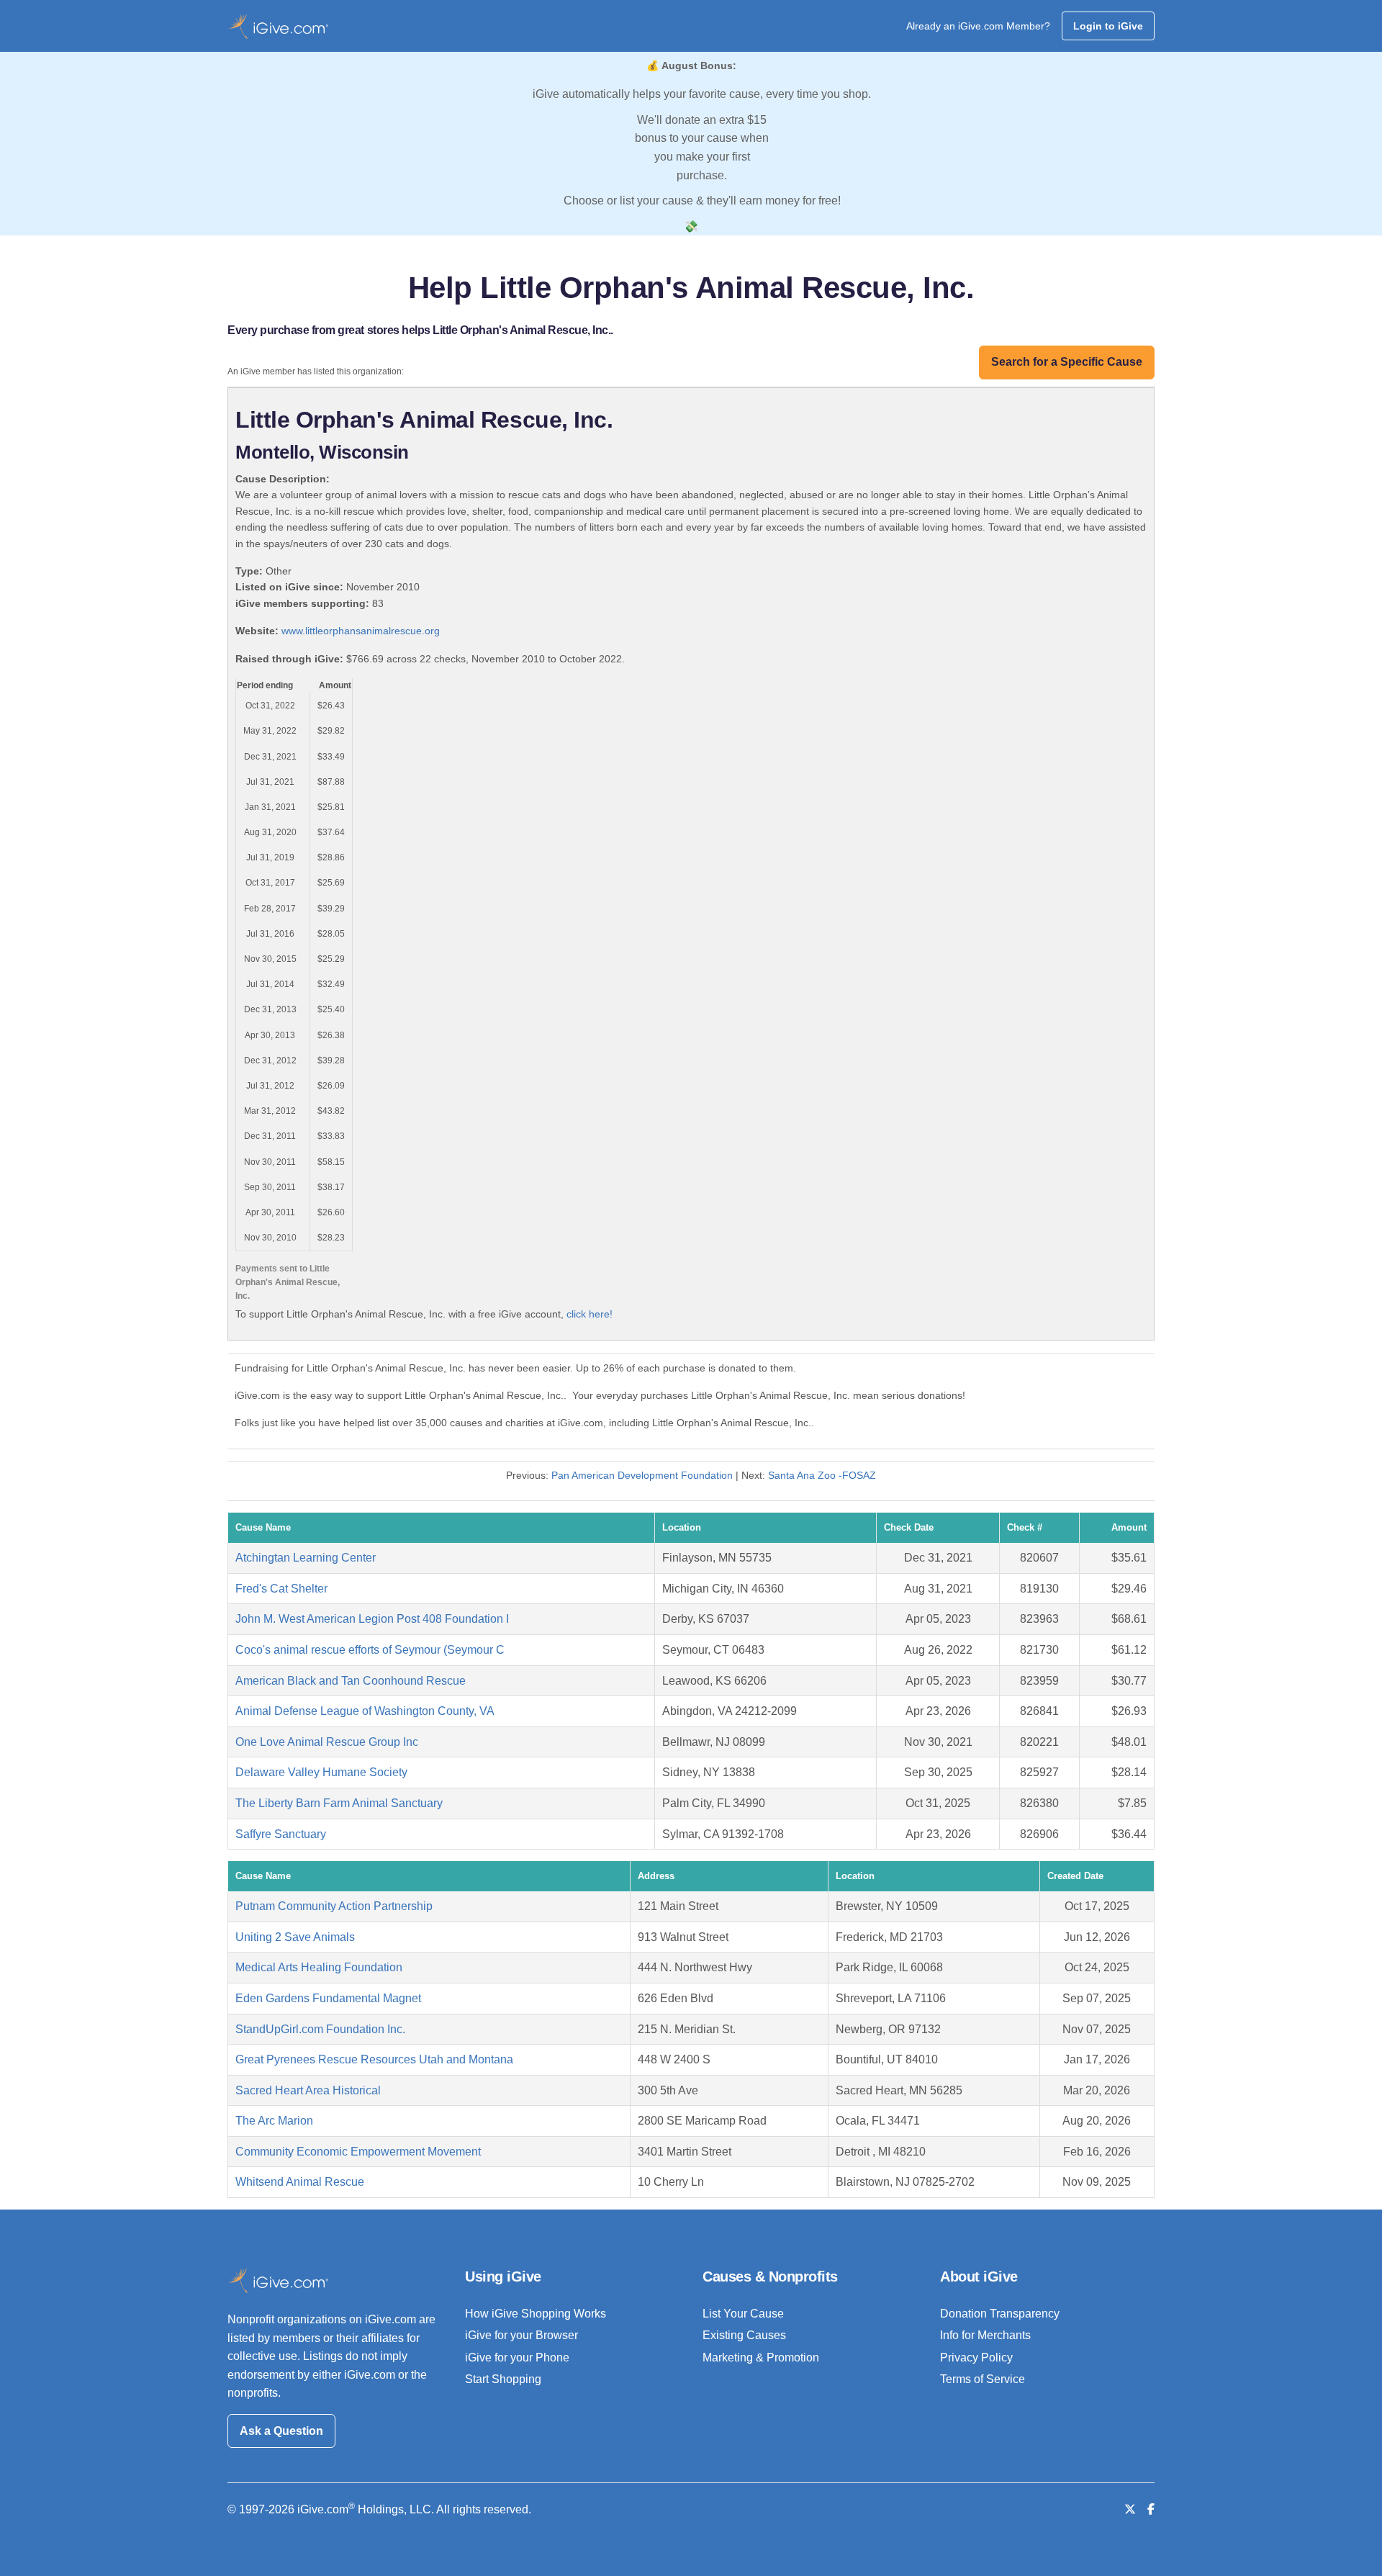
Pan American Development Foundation (642, 1475)
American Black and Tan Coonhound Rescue (351, 1681)
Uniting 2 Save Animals (295, 1937)
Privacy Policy (976, 2357)
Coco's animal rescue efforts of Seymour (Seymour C (370, 1650)
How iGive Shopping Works (536, 2314)
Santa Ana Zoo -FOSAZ (822, 1475)
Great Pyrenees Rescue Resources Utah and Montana (374, 2059)
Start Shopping (503, 2379)
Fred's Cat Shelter (281, 1589)
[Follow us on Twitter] (1130, 2509)
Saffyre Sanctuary (281, 1834)
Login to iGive (1108, 26)
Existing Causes (744, 2335)
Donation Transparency (1000, 2314)
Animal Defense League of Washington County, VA (365, 1711)
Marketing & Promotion (761, 2357)
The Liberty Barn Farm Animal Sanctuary (339, 1803)
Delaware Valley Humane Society (321, 1772)
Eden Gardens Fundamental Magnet (328, 1998)
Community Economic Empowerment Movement (358, 2152)
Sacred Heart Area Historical (308, 2090)
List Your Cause (743, 2314)
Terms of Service (983, 2379)
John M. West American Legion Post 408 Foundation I (372, 1619)
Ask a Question (281, 2431)
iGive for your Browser (521, 2335)
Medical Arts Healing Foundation (319, 1967)
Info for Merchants (985, 2335)
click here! (590, 1314)
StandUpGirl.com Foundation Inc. (320, 2029)
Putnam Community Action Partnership (334, 1906)
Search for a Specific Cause (1067, 362)
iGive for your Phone (517, 2357)
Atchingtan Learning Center (306, 1558)
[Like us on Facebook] (1151, 2509)
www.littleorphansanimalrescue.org (361, 631)
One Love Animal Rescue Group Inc (327, 1742)
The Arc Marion (274, 2121)
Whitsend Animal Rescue (300, 2182)
